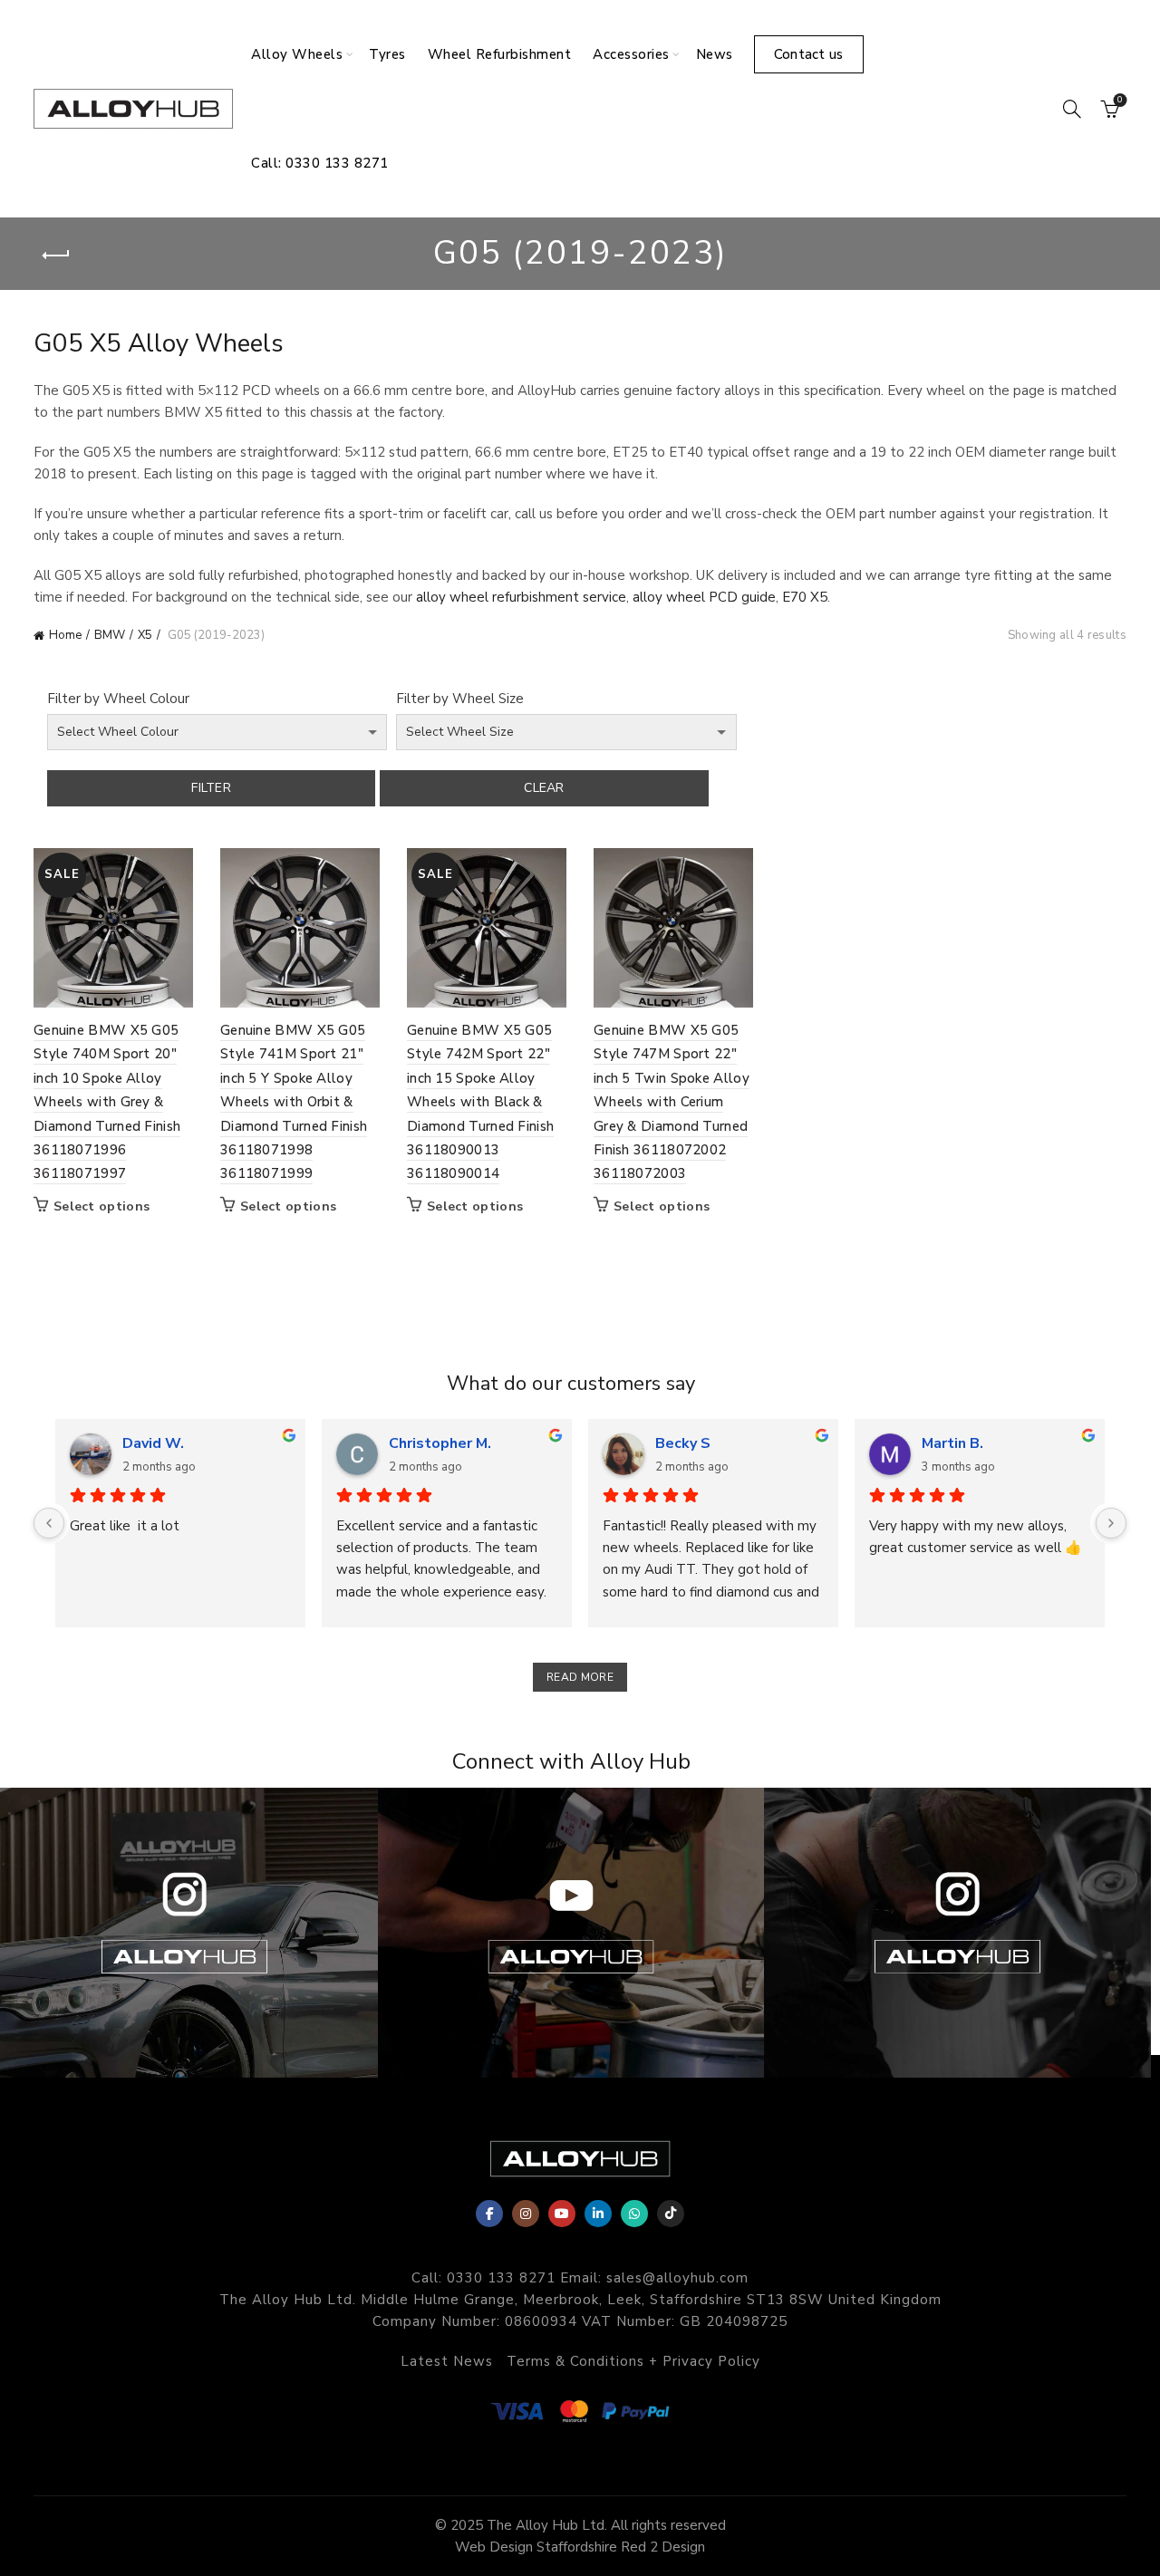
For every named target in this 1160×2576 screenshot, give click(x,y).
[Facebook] (489, 2214)
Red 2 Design (663, 2547)
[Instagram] (526, 2214)
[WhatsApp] (634, 2214)
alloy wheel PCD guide (704, 597)
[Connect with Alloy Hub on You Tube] (571, 1933)
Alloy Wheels (297, 54)
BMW (110, 635)
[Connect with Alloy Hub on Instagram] (957, 1933)
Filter (211, 788)
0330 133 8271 (501, 2278)
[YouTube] (562, 2214)
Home (65, 635)
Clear (544, 788)
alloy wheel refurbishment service (521, 597)
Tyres (387, 54)
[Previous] (49, 1523)
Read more (580, 1677)
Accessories (631, 54)
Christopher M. (440, 1443)
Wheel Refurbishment (500, 54)
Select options (101, 1207)
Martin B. (952, 1443)
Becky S (683, 1443)
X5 (145, 635)
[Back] (56, 256)
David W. (153, 1443)
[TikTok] (671, 2214)
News (715, 54)
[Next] (1111, 1523)
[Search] (1072, 109)
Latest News (447, 2361)
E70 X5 (805, 597)
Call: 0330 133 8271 (320, 163)
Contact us (809, 54)
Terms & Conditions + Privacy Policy (633, 2361)
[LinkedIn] (598, 2214)
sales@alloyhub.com (677, 2278)
